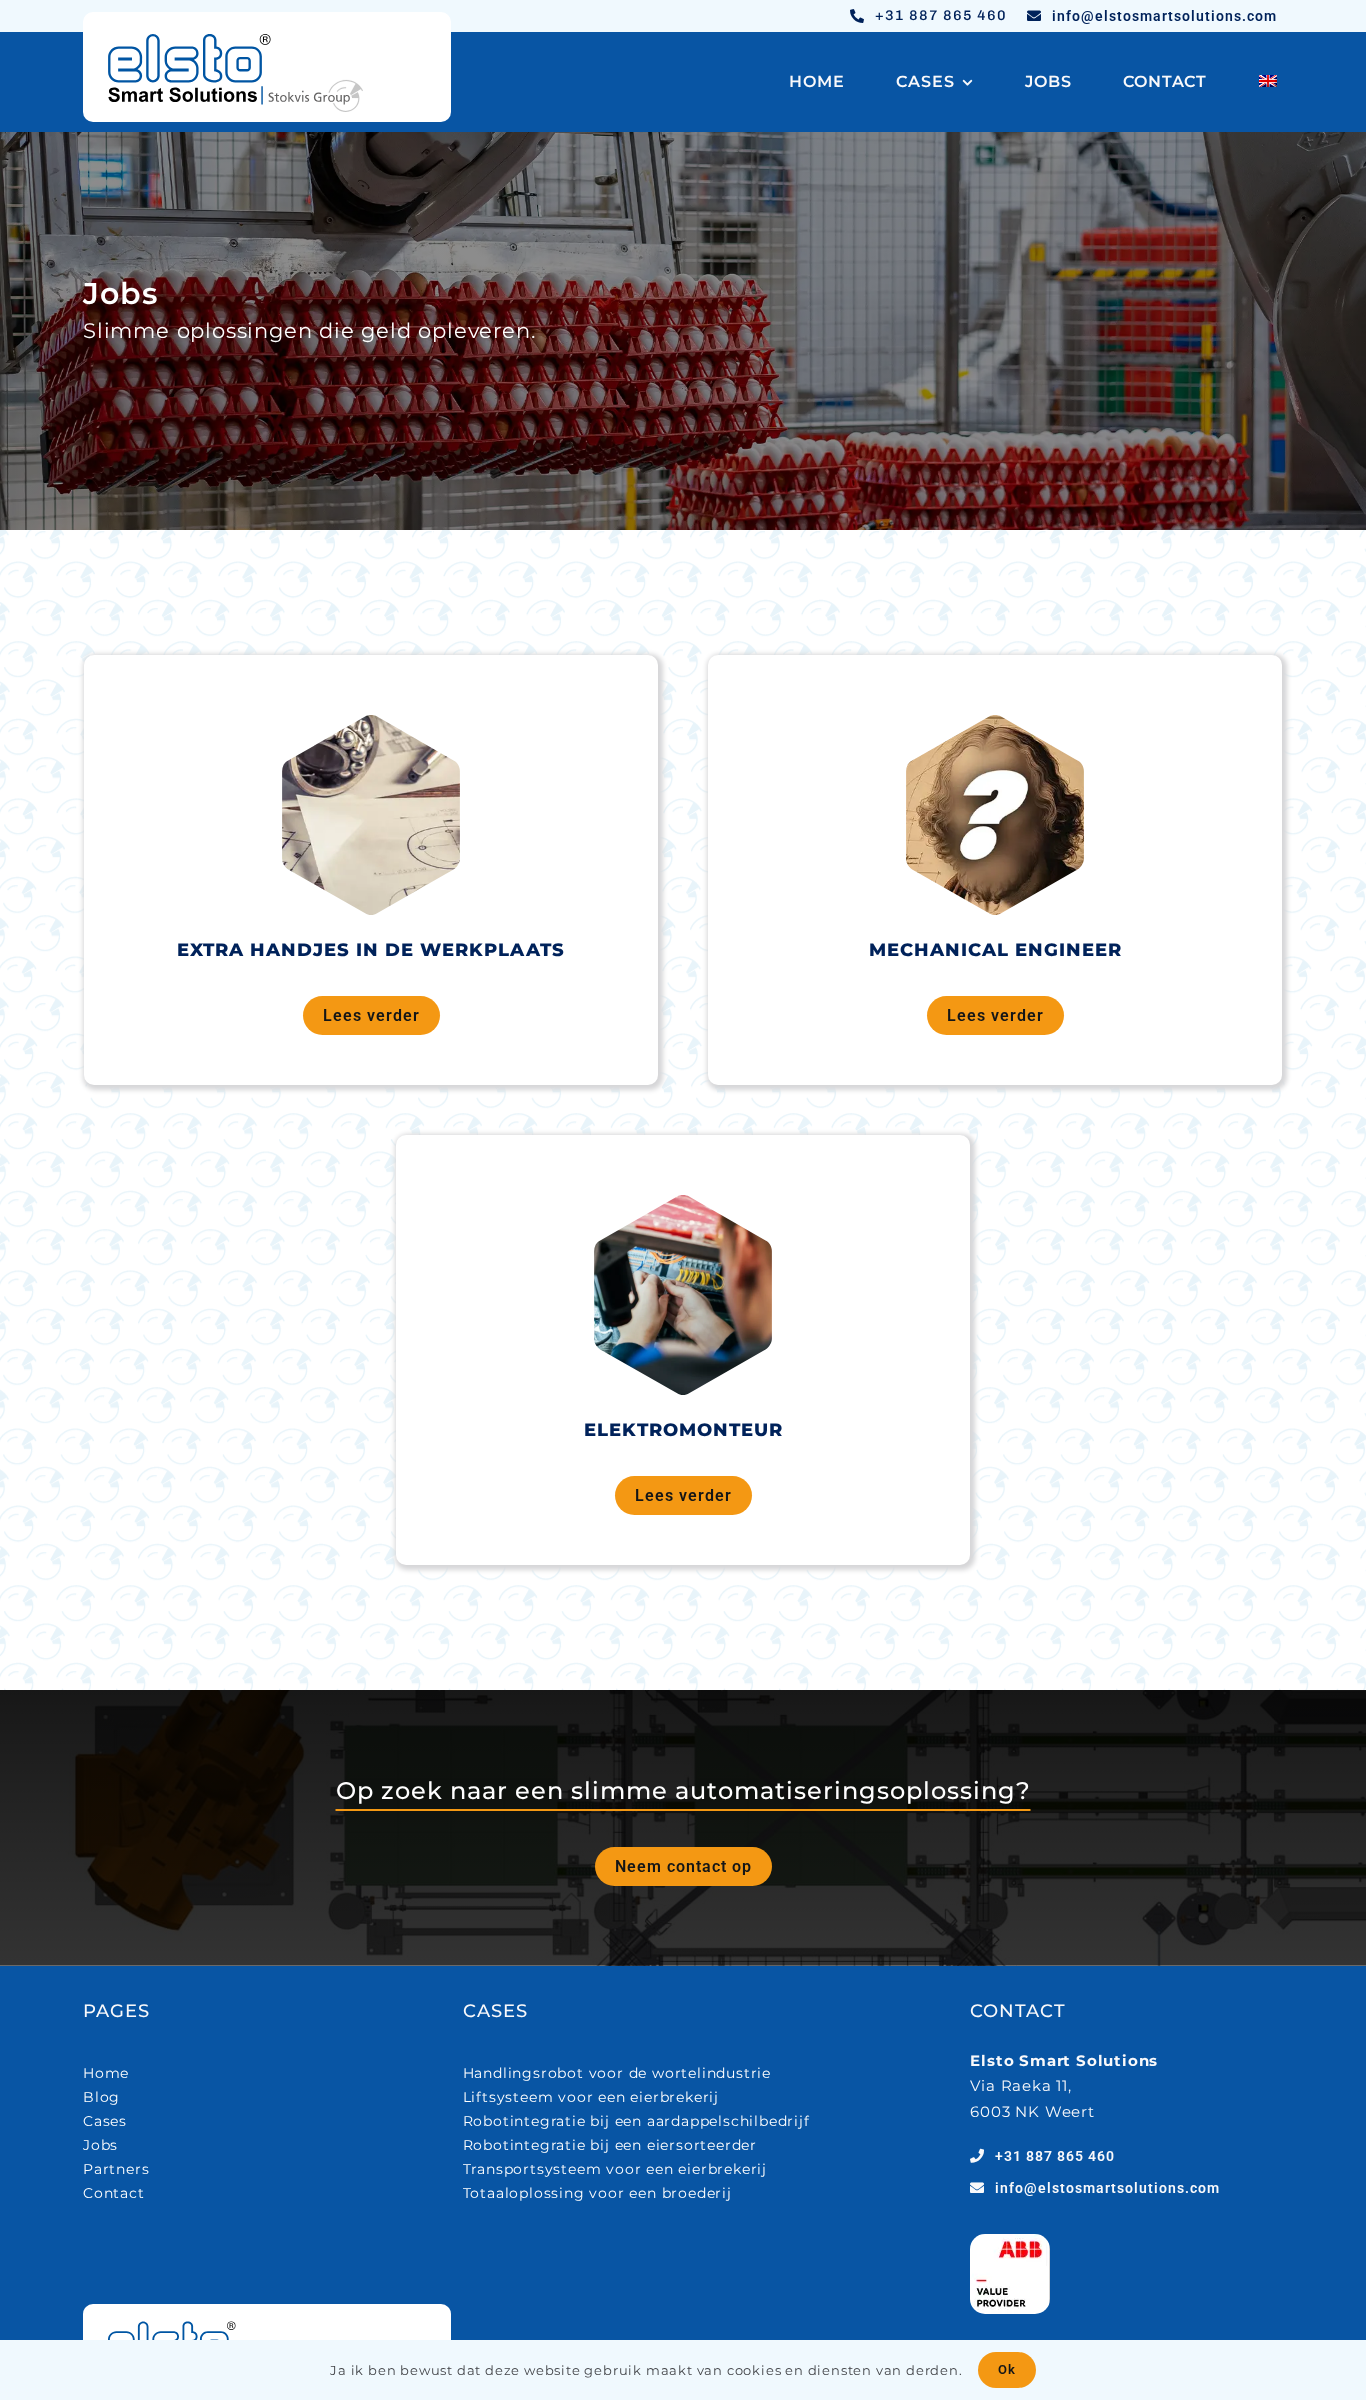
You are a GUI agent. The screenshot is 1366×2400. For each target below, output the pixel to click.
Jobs (100, 2145)
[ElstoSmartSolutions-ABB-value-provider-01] (1010, 2241)
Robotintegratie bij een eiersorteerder (610, 2145)
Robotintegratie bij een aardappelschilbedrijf (636, 2121)
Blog (101, 2097)
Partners (116, 2169)
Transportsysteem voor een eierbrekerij (615, 2169)
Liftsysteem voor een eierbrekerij (591, 2097)
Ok (1007, 2369)
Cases (105, 2121)
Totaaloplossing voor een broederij (597, 2193)
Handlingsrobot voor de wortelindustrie (617, 2073)
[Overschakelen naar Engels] (1268, 82)
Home (106, 2073)
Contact (114, 2193)
